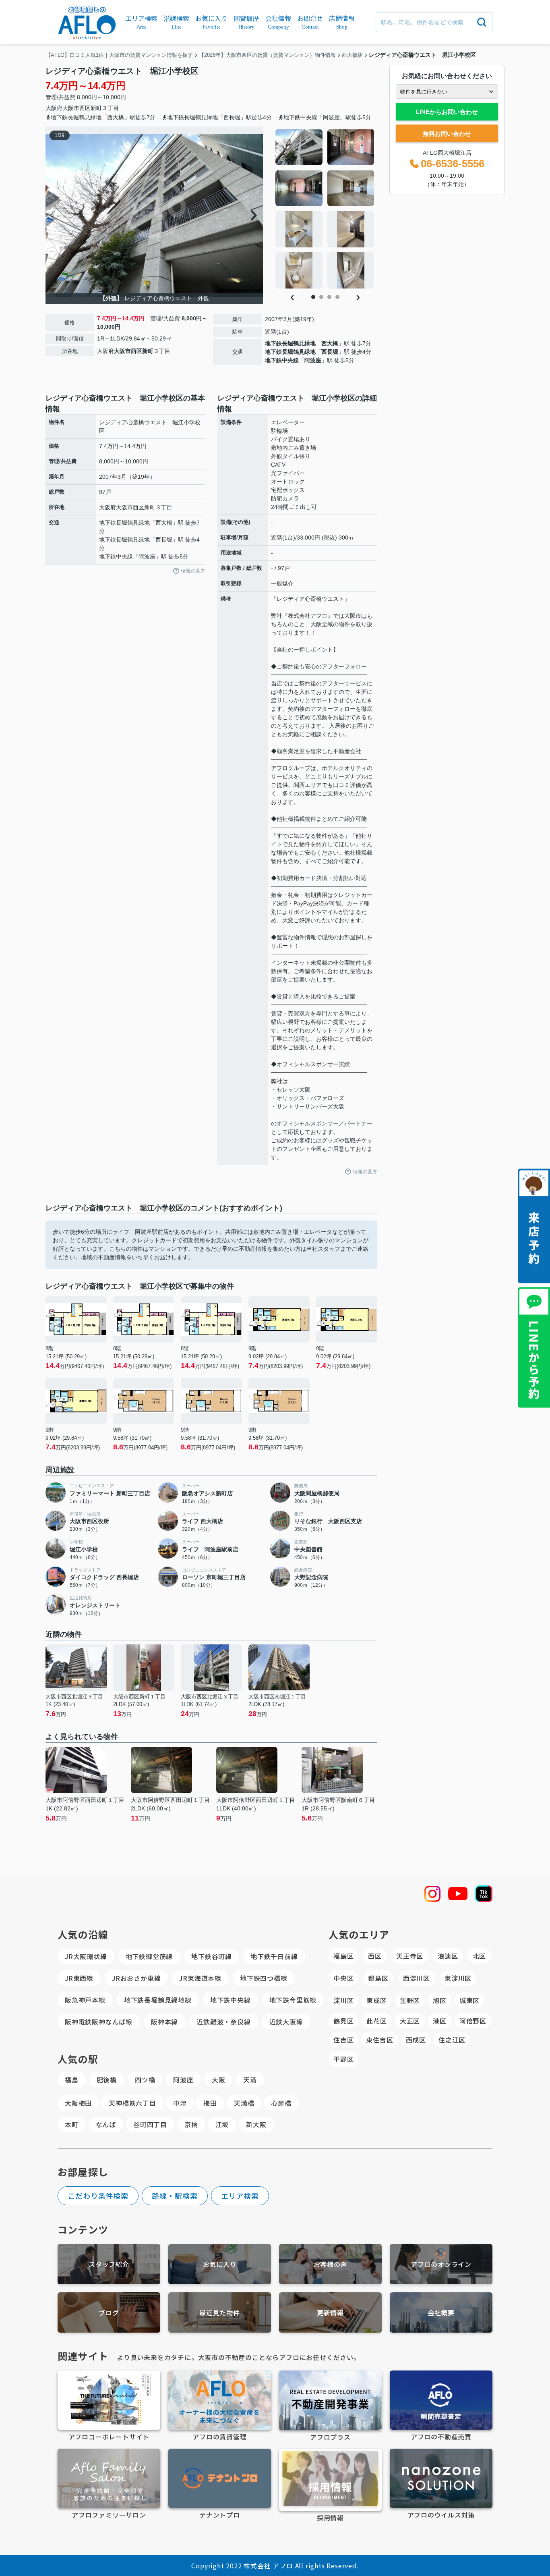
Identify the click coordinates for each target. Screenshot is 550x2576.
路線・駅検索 (175, 2196)
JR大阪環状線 (86, 1956)
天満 (250, 2080)
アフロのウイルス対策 (441, 2515)
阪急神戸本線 (85, 2000)
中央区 (343, 1978)
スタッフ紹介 (109, 2264)
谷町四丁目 (150, 2124)
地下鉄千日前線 (274, 1956)
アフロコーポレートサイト (109, 2437)
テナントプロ (220, 2515)
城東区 (469, 2000)
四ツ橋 (145, 2080)
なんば (106, 2124)
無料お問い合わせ (447, 134)
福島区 (343, 1956)
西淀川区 (417, 1978)
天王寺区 (410, 1956)
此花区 (376, 2021)
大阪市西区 (77, 108)
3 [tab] (329, 297)
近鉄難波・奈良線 (223, 2022)
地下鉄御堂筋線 (149, 1956)
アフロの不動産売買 (441, 2437)
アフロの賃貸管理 (219, 2437)
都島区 (378, 1978)
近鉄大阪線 (286, 2022)
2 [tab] (321, 297)
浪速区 (448, 1956)
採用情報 (330, 2518)
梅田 (210, 2103)
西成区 (416, 2040)
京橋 (191, 2124)
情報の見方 (193, 571)
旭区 (440, 2000)
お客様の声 (331, 2264)
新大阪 (256, 2124)
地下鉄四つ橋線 (264, 1978)
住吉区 (343, 2040)
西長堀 (330, 352)
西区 (375, 1956)
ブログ (109, 2312)
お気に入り (220, 2264)
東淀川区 (458, 1978)
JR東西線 (79, 1978)
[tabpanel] (325, 209)
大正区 (410, 2021)
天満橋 (244, 2103)
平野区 (343, 2059)
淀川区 (343, 2000)
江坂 (222, 2124)
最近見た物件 (220, 2312)
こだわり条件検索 (98, 2196)
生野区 (410, 2000)
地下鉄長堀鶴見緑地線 (158, 2000)
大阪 (219, 2080)
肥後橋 (107, 2080)
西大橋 (330, 343)
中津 (180, 2103)
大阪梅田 (78, 2103)
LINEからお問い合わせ (447, 112)
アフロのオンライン (441, 2264)
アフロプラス (330, 2437)
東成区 (376, 2000)
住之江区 (452, 2040)
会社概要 (441, 2312)
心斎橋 (281, 2103)
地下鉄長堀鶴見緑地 (290, 343)
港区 (440, 2021)
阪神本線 (164, 2022)
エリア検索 (240, 2196)
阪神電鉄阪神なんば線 (99, 2022)
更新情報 (330, 2312)
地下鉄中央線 (282, 360)
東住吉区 (379, 2040)
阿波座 (313, 360)
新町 (96, 108)
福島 (72, 2080)
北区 (480, 1956)
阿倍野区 (473, 2021)
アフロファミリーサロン (109, 2515)
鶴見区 (343, 2021)
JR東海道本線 (200, 1978)
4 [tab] (337, 297)
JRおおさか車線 (136, 1978)
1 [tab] (313, 297)
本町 (72, 2124)
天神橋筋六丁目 (132, 2103)
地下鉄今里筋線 (293, 2000)
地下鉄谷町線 (212, 1956)
